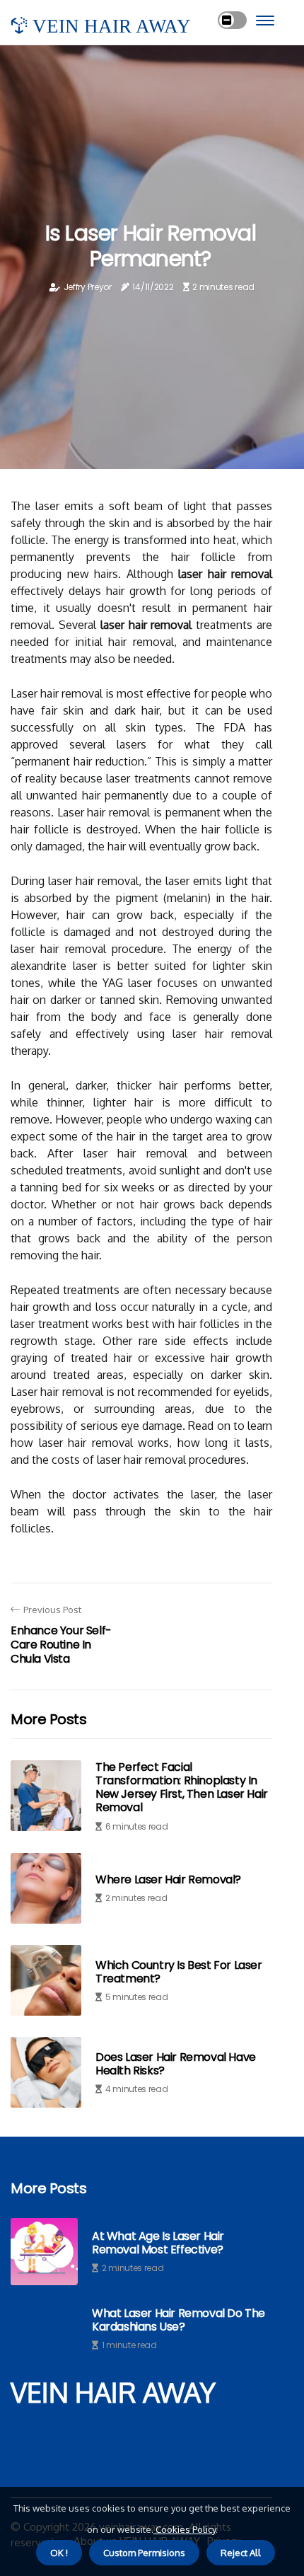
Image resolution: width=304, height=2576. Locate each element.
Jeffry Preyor (88, 287)
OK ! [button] (59, 2553)
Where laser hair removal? (168, 1879)
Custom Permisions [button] (144, 2553)
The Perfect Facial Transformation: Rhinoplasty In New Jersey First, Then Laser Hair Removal (182, 1787)
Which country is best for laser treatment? (179, 1972)
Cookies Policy (185, 2529)
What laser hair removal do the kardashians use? (179, 2320)
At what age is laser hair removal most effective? (158, 2243)
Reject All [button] (241, 2553)
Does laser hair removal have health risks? (176, 2064)
